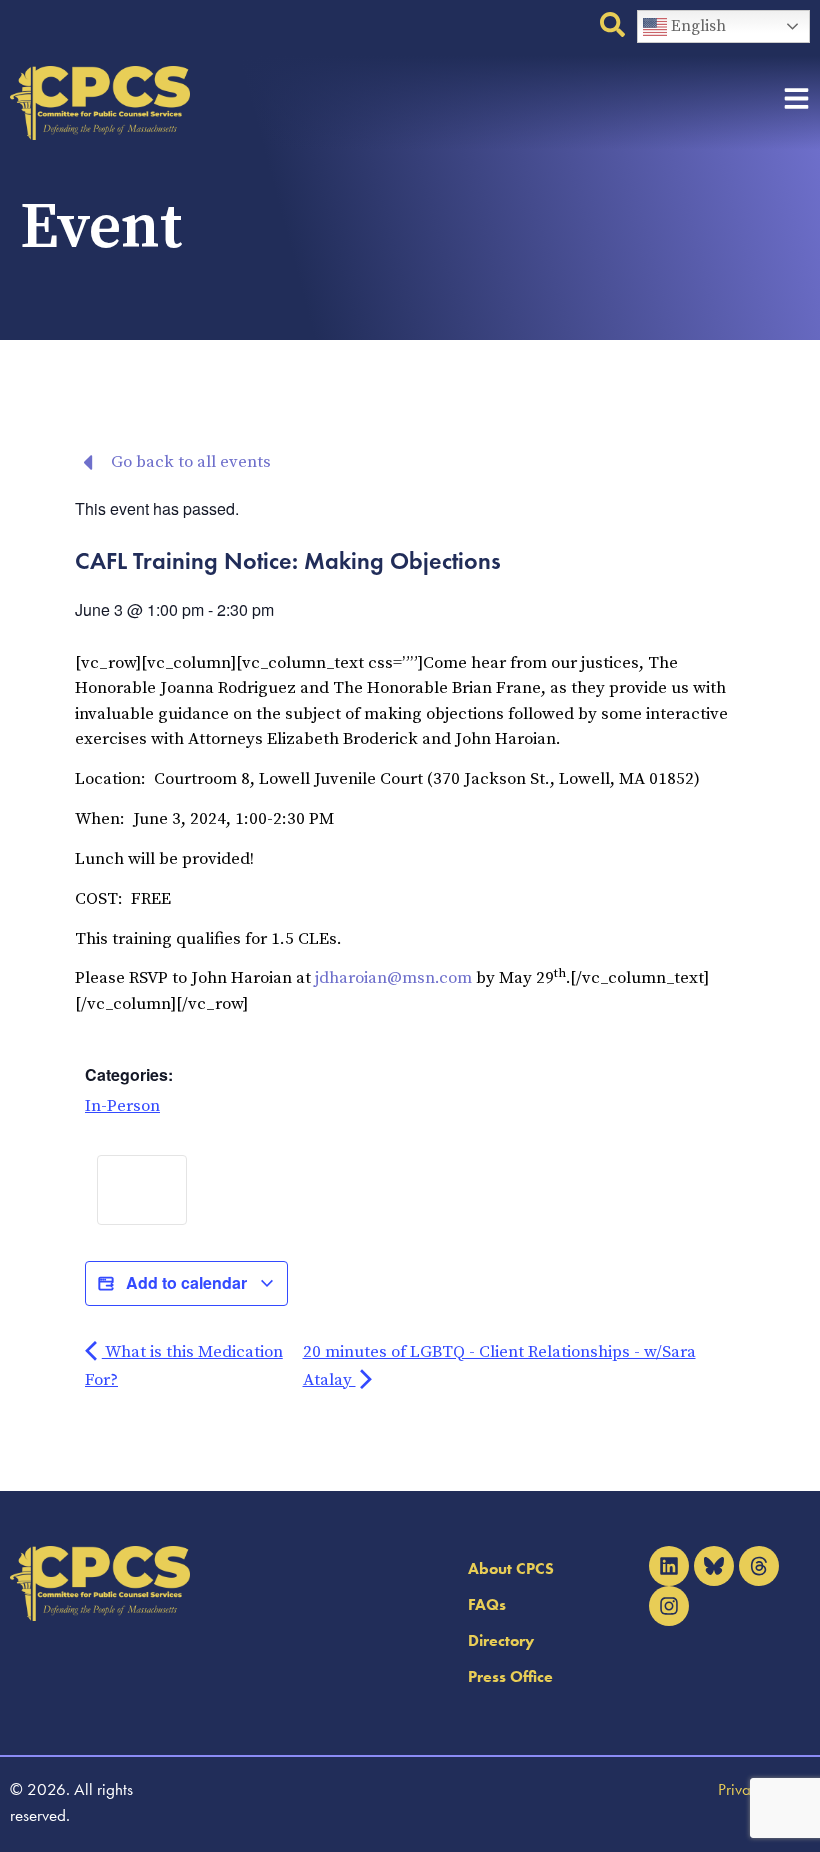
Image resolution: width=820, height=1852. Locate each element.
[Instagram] (669, 1606)
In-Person (122, 1106)
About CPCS (511, 1568)
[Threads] (759, 1566)
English (696, 26)
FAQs (487, 1604)
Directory (501, 1640)
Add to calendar (186, 1282)
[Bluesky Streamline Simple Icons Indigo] (714, 1566)
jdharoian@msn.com (393, 978)
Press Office (510, 1676)
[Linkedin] (669, 1566)
